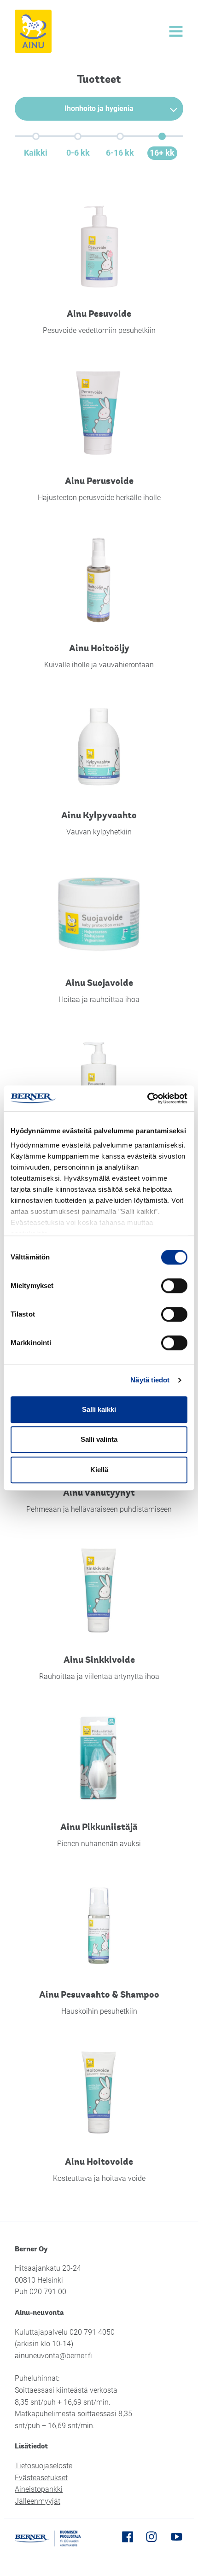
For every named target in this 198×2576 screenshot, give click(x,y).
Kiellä (99, 1470)
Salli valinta (99, 1439)
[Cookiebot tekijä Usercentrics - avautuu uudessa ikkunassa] (147, 1098)
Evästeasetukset (41, 2478)
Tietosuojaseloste (44, 2466)
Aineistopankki (39, 2489)
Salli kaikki (99, 1409)
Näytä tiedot (150, 1380)
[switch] (174, 1286)
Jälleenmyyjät (38, 2501)
